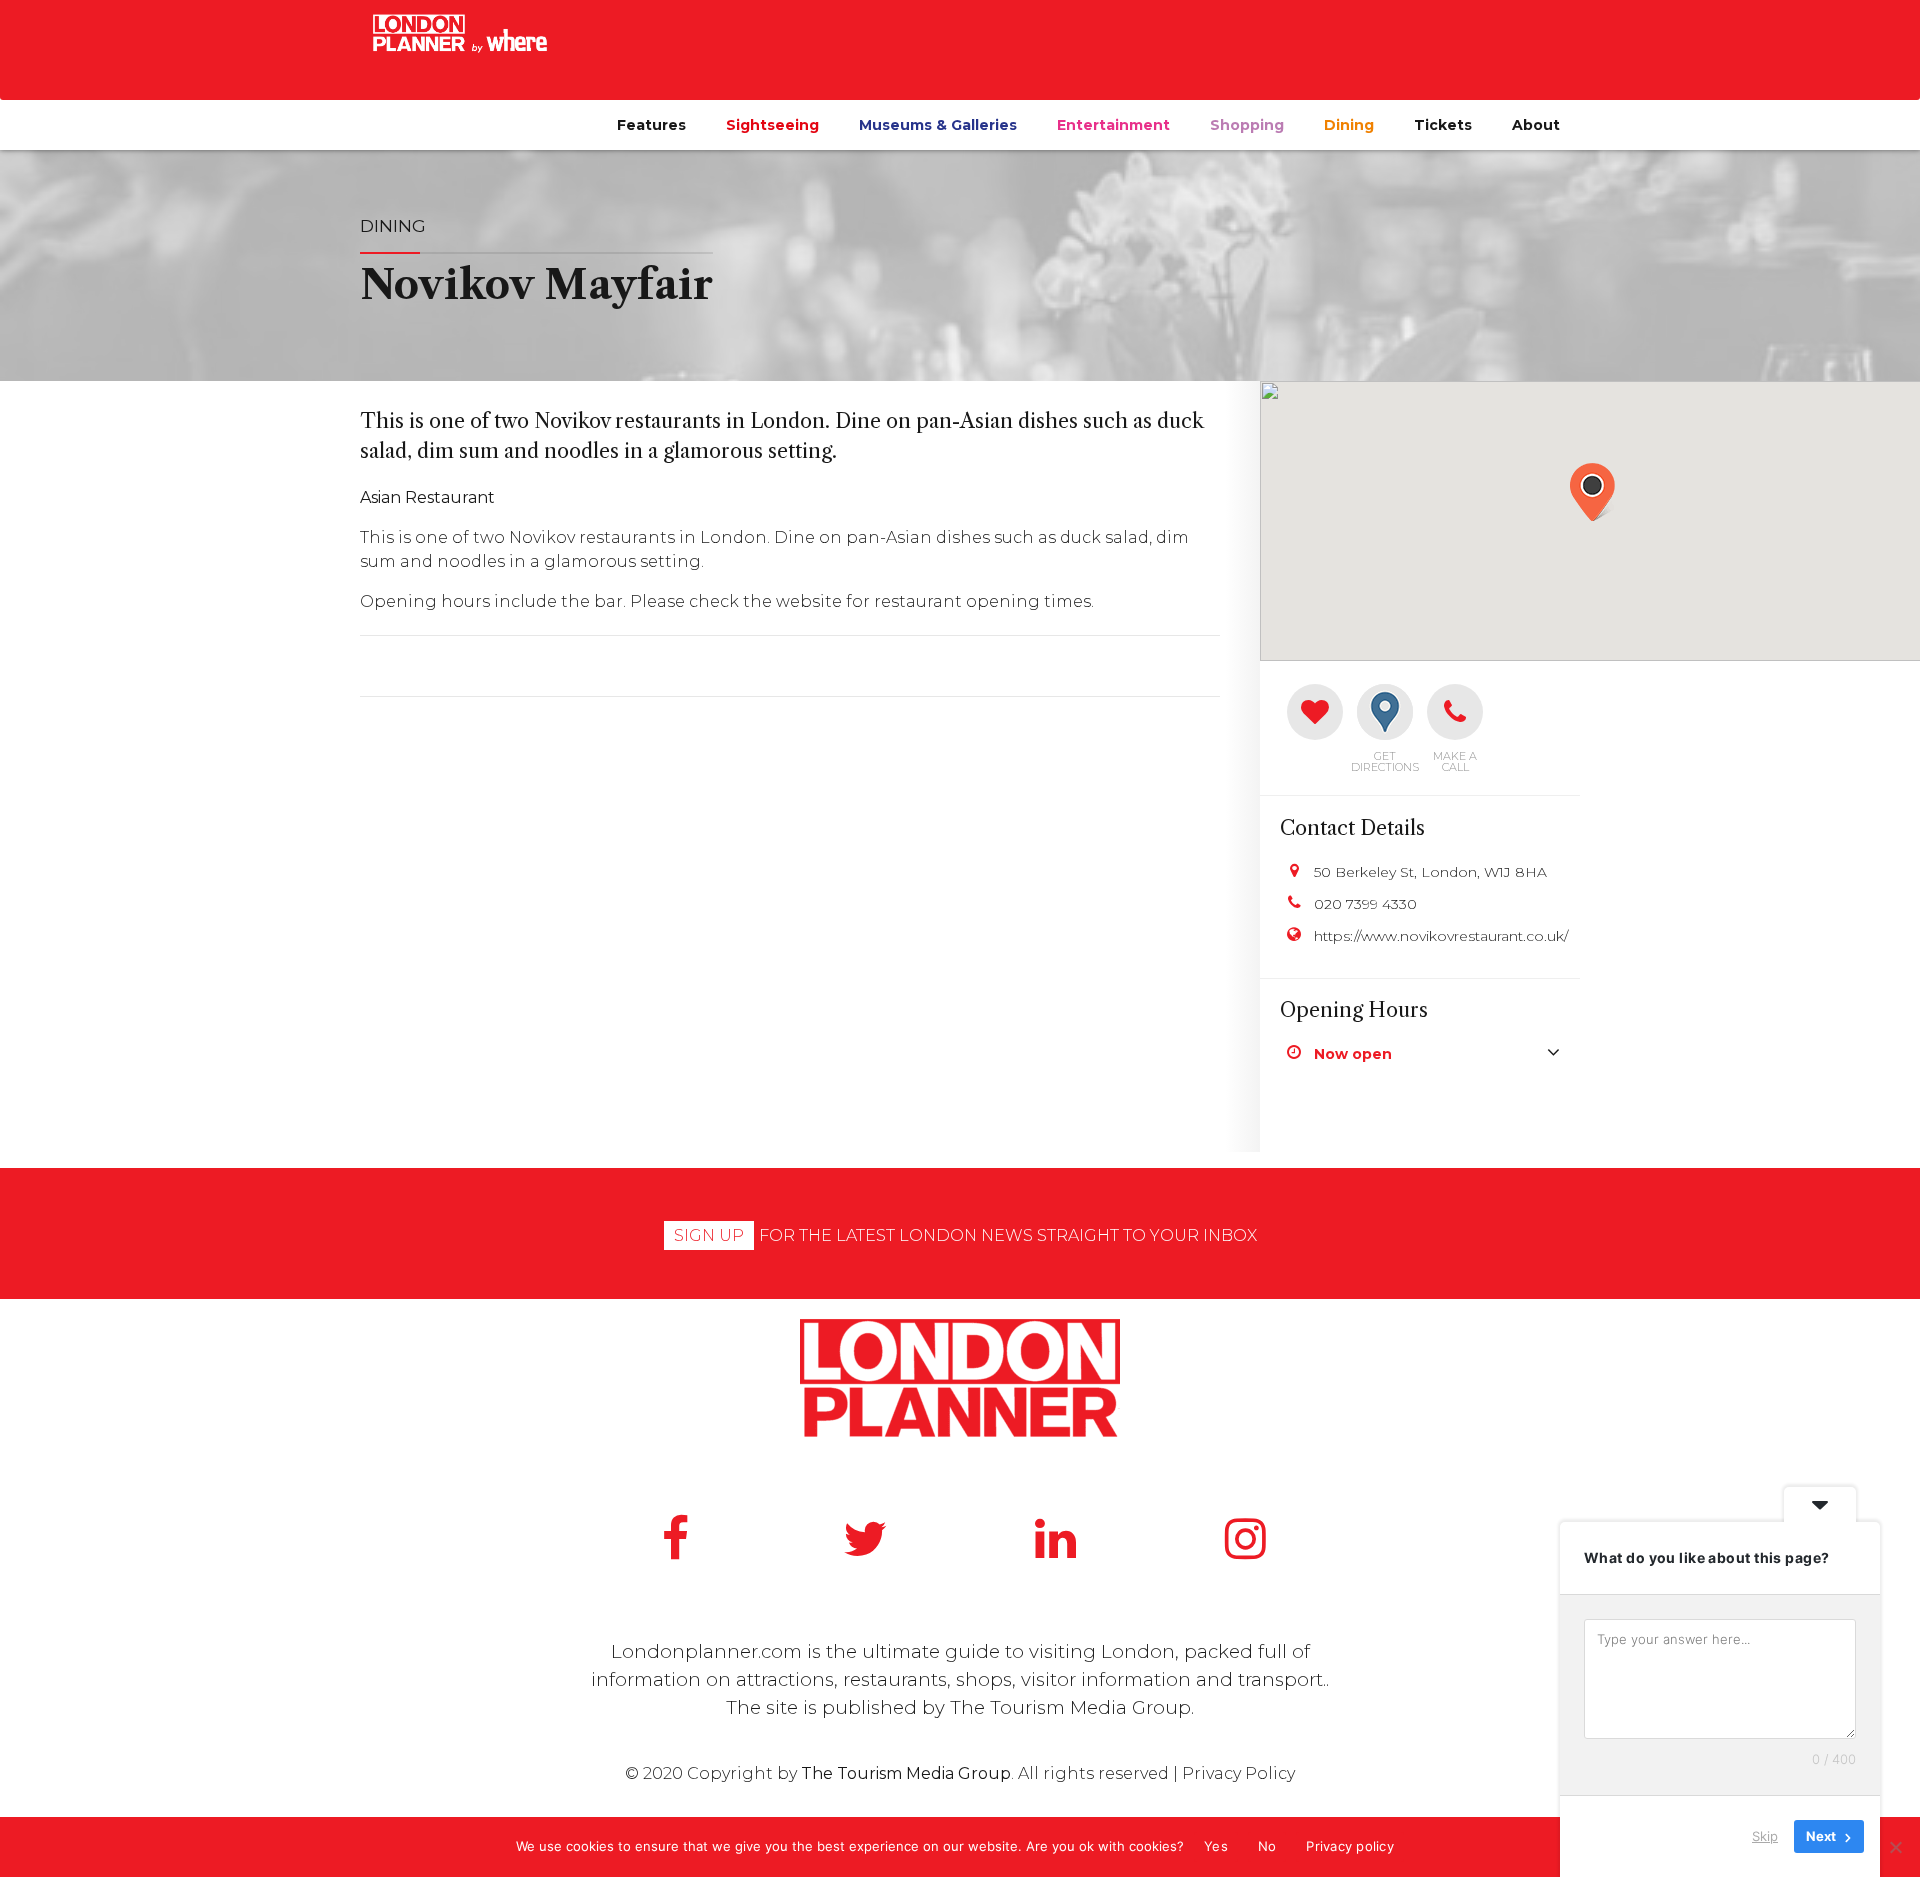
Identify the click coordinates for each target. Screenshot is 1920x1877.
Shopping (1247, 125)
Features (651, 125)
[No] (1895, 1847)
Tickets (1443, 125)
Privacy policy (1350, 1846)
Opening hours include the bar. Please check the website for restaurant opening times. (727, 601)
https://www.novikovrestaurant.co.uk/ (1437, 936)
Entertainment (1113, 125)
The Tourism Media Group (1070, 1707)
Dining (1349, 125)
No (1267, 1846)
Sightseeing (772, 125)
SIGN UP (709, 1235)
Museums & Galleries (938, 125)
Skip (1765, 1836)
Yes (1216, 1846)
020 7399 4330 (1365, 904)
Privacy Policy (1238, 1773)
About (1536, 125)
